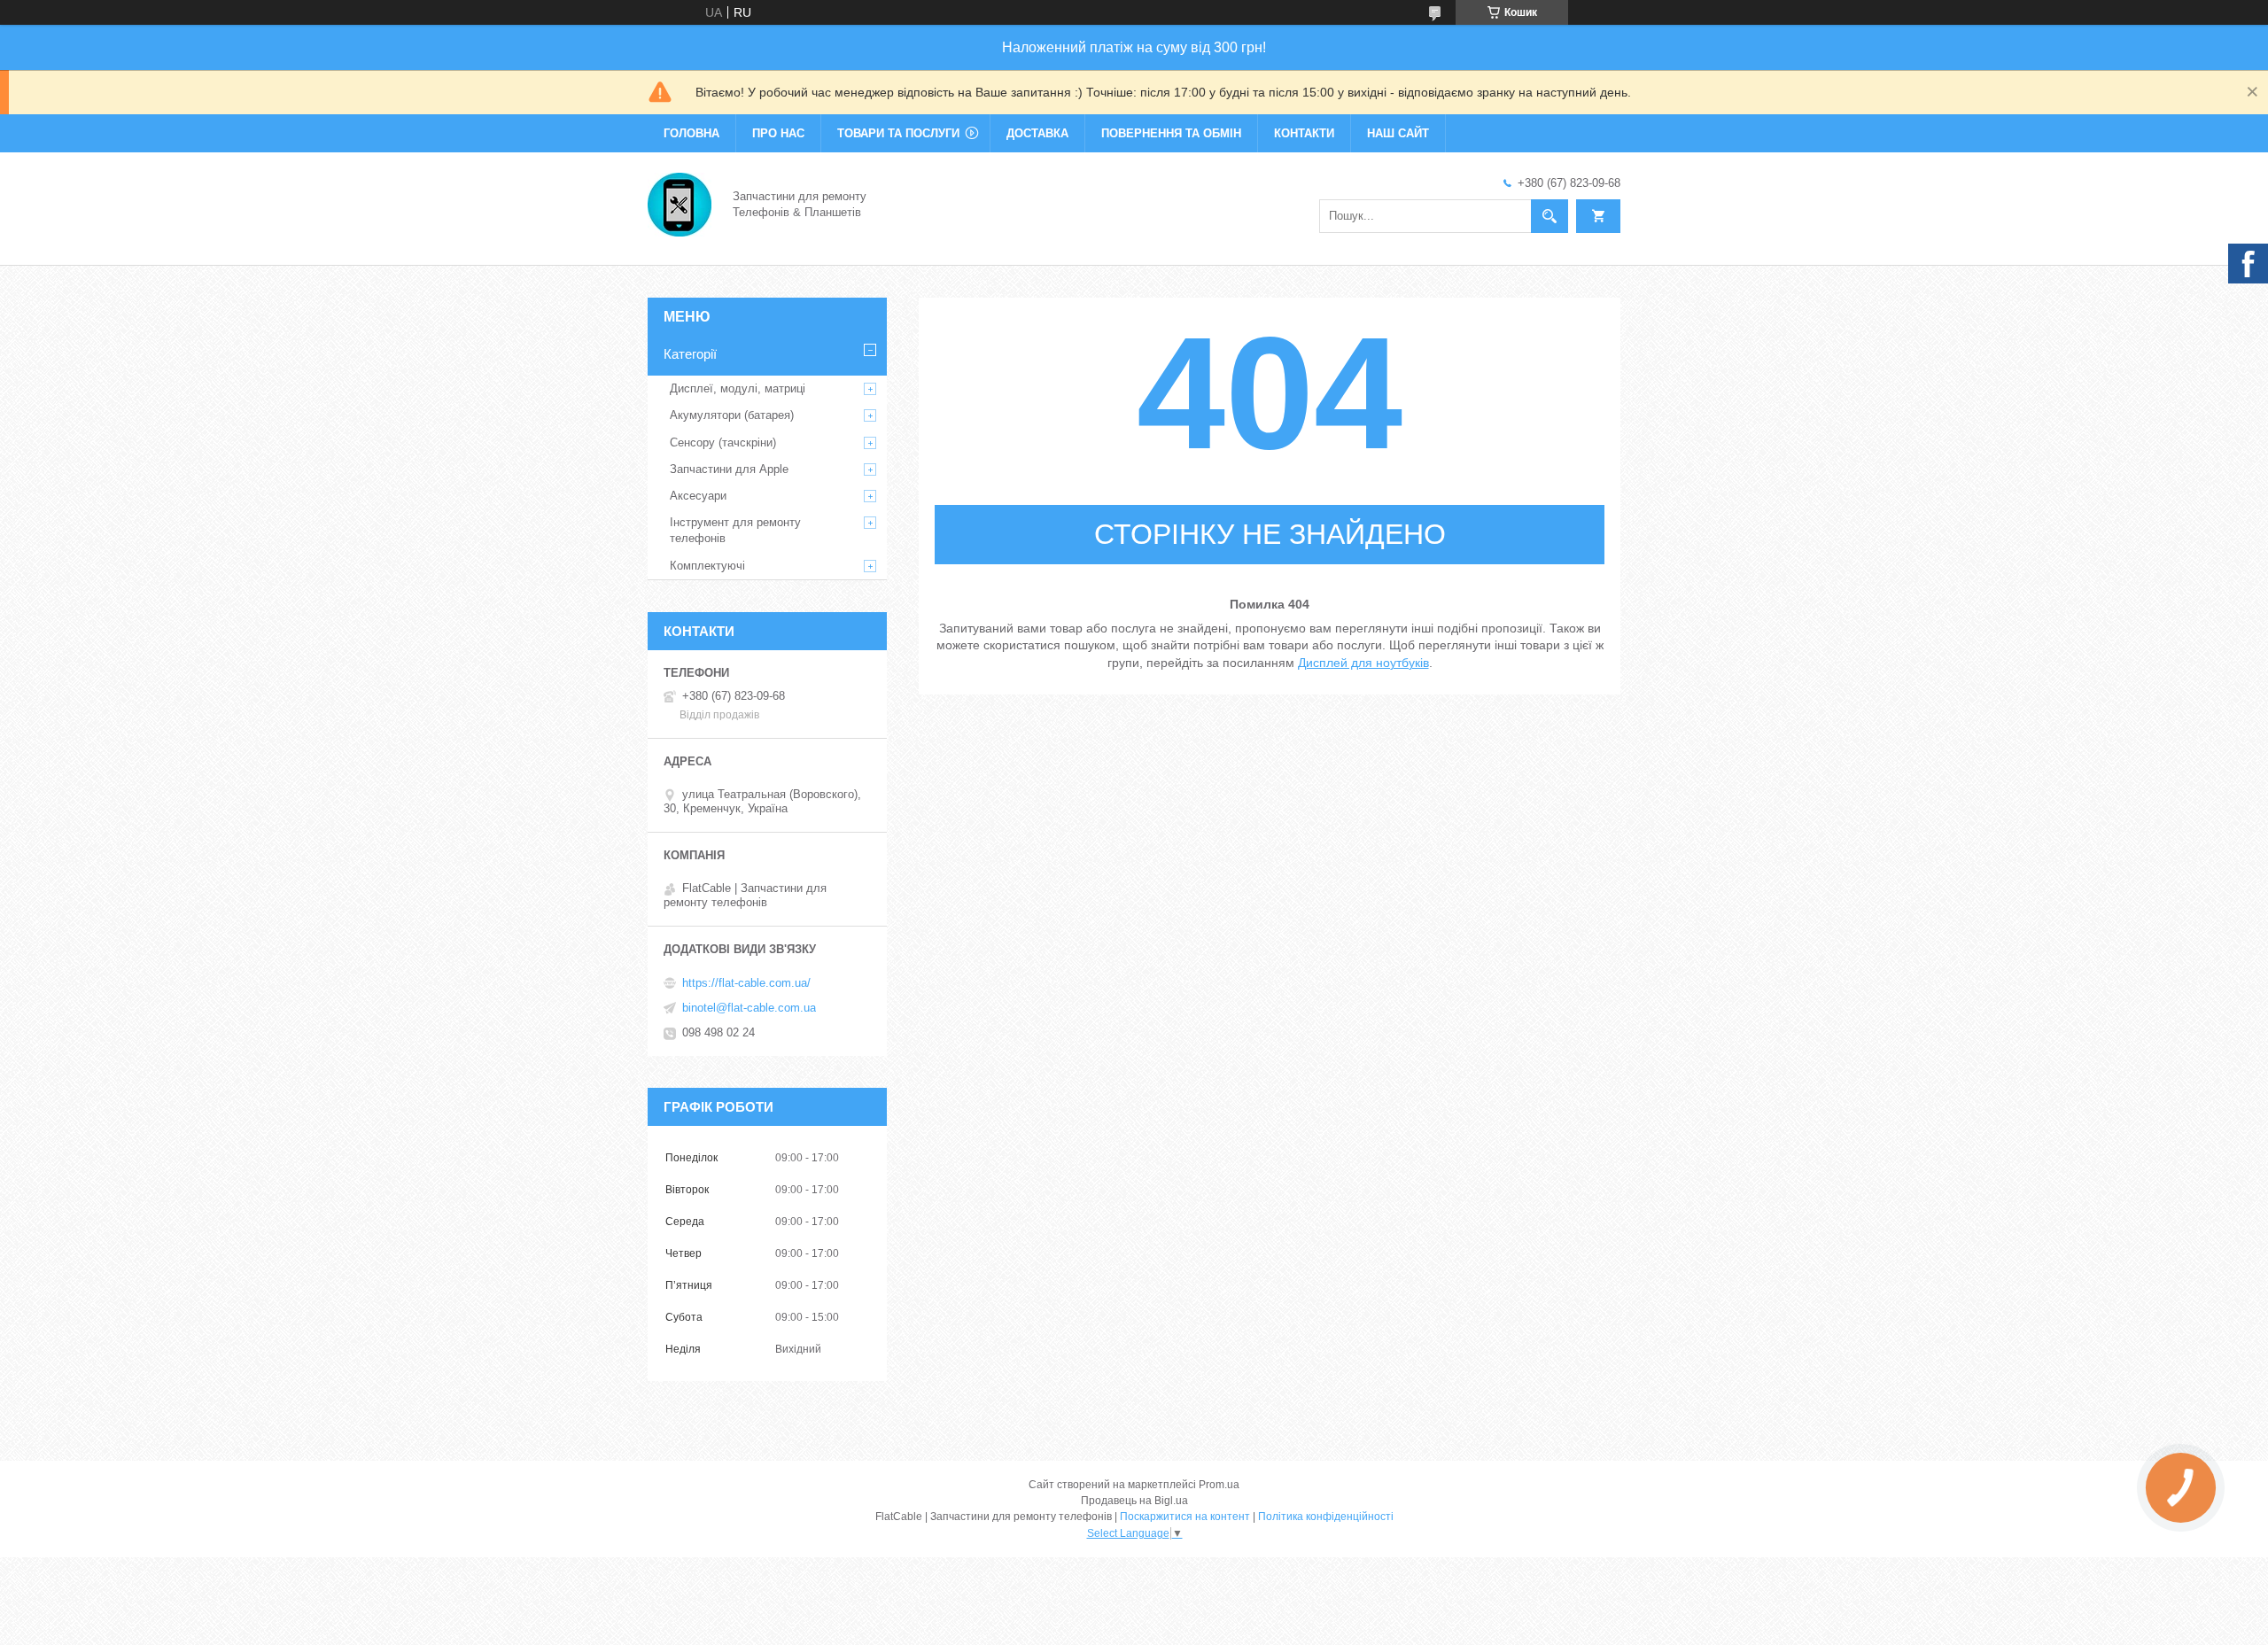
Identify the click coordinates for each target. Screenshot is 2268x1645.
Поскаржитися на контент (1185, 1517)
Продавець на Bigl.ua (1134, 1501)
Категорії (690, 354)
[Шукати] (1550, 216)
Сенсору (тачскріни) (723, 442)
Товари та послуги (898, 133)
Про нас (778, 133)
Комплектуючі (707, 566)
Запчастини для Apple (729, 469)
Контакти (1304, 133)
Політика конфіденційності (1326, 1517)
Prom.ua (1219, 1485)
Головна (691, 133)
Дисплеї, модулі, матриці (738, 388)
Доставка (1037, 133)
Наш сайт (1398, 133)
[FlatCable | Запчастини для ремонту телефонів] (680, 203)
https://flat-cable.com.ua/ (746, 983)
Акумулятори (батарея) (732, 415)
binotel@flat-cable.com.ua (749, 1008)
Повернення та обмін (1171, 133)
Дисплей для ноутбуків (1363, 663)
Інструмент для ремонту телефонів (735, 530)
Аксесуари (698, 496)
